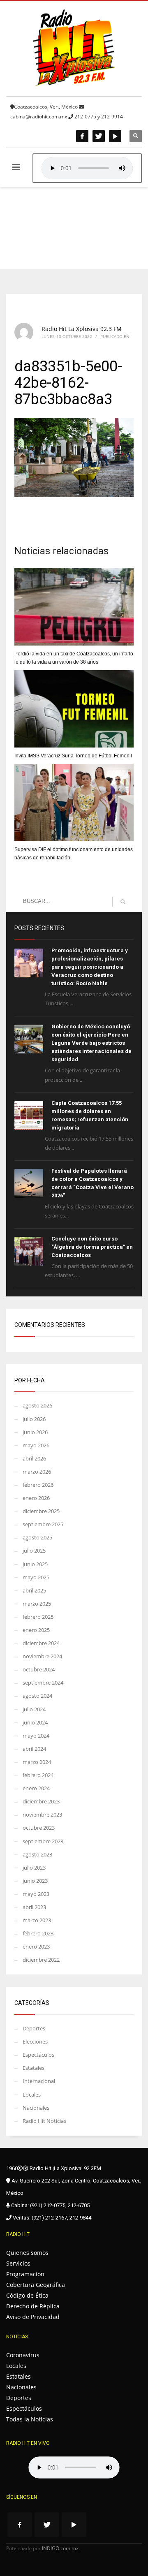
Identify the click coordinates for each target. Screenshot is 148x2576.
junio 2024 (35, 1722)
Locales (32, 2095)
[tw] (99, 136)
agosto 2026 (37, 1405)
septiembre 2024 (43, 1683)
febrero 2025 (38, 1617)
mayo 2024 (36, 1736)
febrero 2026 (38, 1485)
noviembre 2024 (42, 1656)
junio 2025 (35, 1564)
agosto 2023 (37, 1854)
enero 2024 (36, 1788)
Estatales (34, 2068)
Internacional (39, 2081)
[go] (123, 902)
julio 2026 (34, 1419)
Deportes (34, 2028)
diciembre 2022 (41, 1960)
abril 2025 (34, 1590)
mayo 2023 (36, 1894)
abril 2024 (34, 1749)
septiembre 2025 (43, 1524)
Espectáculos (38, 2055)
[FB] (82, 136)
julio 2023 (34, 1868)
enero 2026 (36, 1498)
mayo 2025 (36, 1577)
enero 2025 (36, 1630)
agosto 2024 (37, 1696)
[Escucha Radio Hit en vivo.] (87, 168)
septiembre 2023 (43, 1841)
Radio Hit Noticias (44, 2121)
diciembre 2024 (41, 1643)
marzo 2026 (37, 1472)
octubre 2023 (39, 1828)
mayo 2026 (36, 1445)
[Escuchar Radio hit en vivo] (74, 2467)
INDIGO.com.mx (60, 2548)
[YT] (115, 136)
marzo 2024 (37, 1762)
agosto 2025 (37, 1537)
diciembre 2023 (41, 1801)
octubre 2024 (39, 1669)
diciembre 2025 (41, 1511)
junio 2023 (35, 1881)
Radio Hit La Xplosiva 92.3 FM (82, 329)
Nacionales (36, 2108)
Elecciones (35, 2041)
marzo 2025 (37, 1604)
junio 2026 (35, 1432)
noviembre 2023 (42, 1815)
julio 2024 (34, 1709)
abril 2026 (34, 1458)
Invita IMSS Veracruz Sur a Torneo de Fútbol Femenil (73, 756)
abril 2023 (34, 1907)
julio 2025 (34, 1551)
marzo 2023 (37, 1920)
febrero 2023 (38, 1933)
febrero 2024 (38, 1775)
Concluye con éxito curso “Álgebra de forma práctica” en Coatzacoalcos (92, 1247)
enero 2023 (36, 1946)
